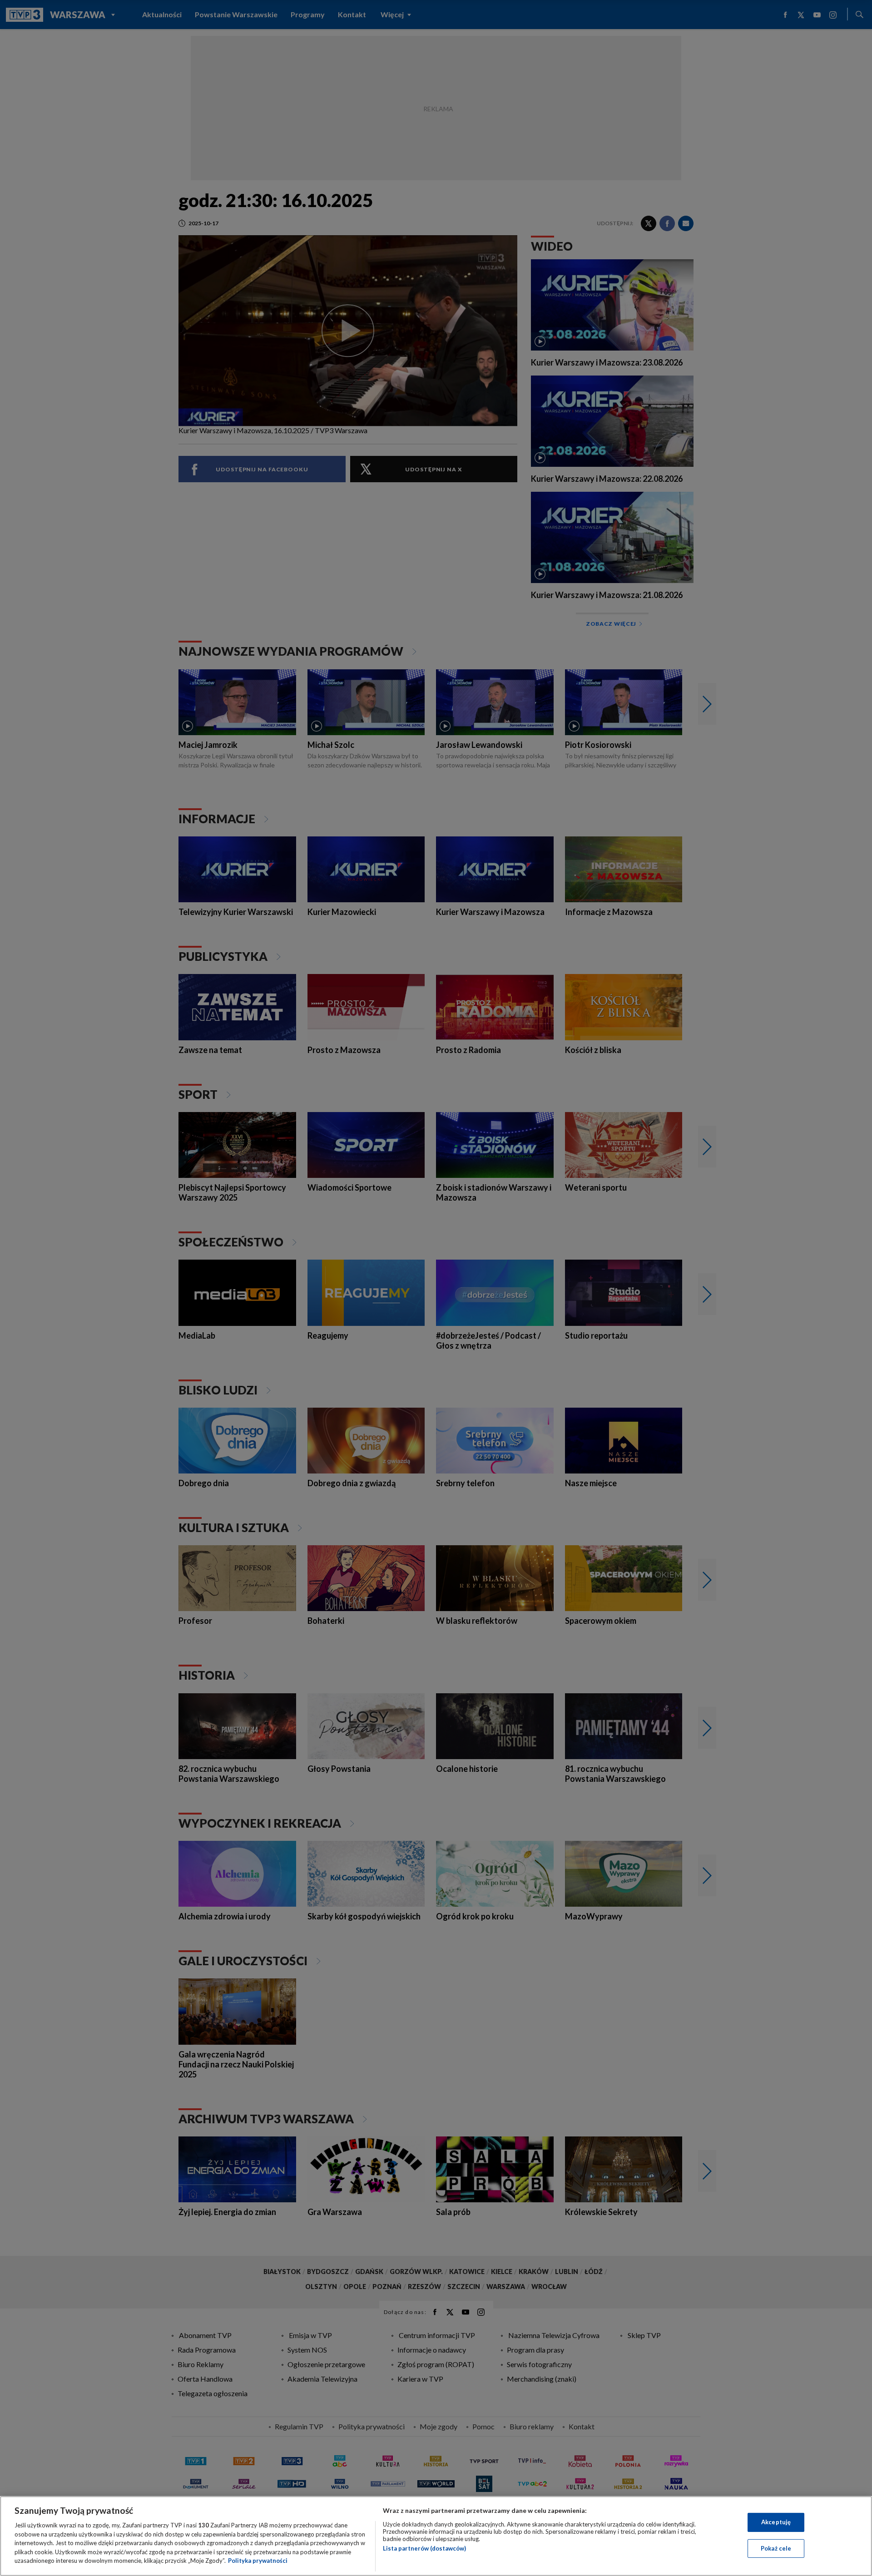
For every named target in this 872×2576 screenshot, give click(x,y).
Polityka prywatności (258, 2561)
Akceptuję (776, 2522)
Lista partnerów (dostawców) (424, 2548)
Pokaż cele (776, 2548)
